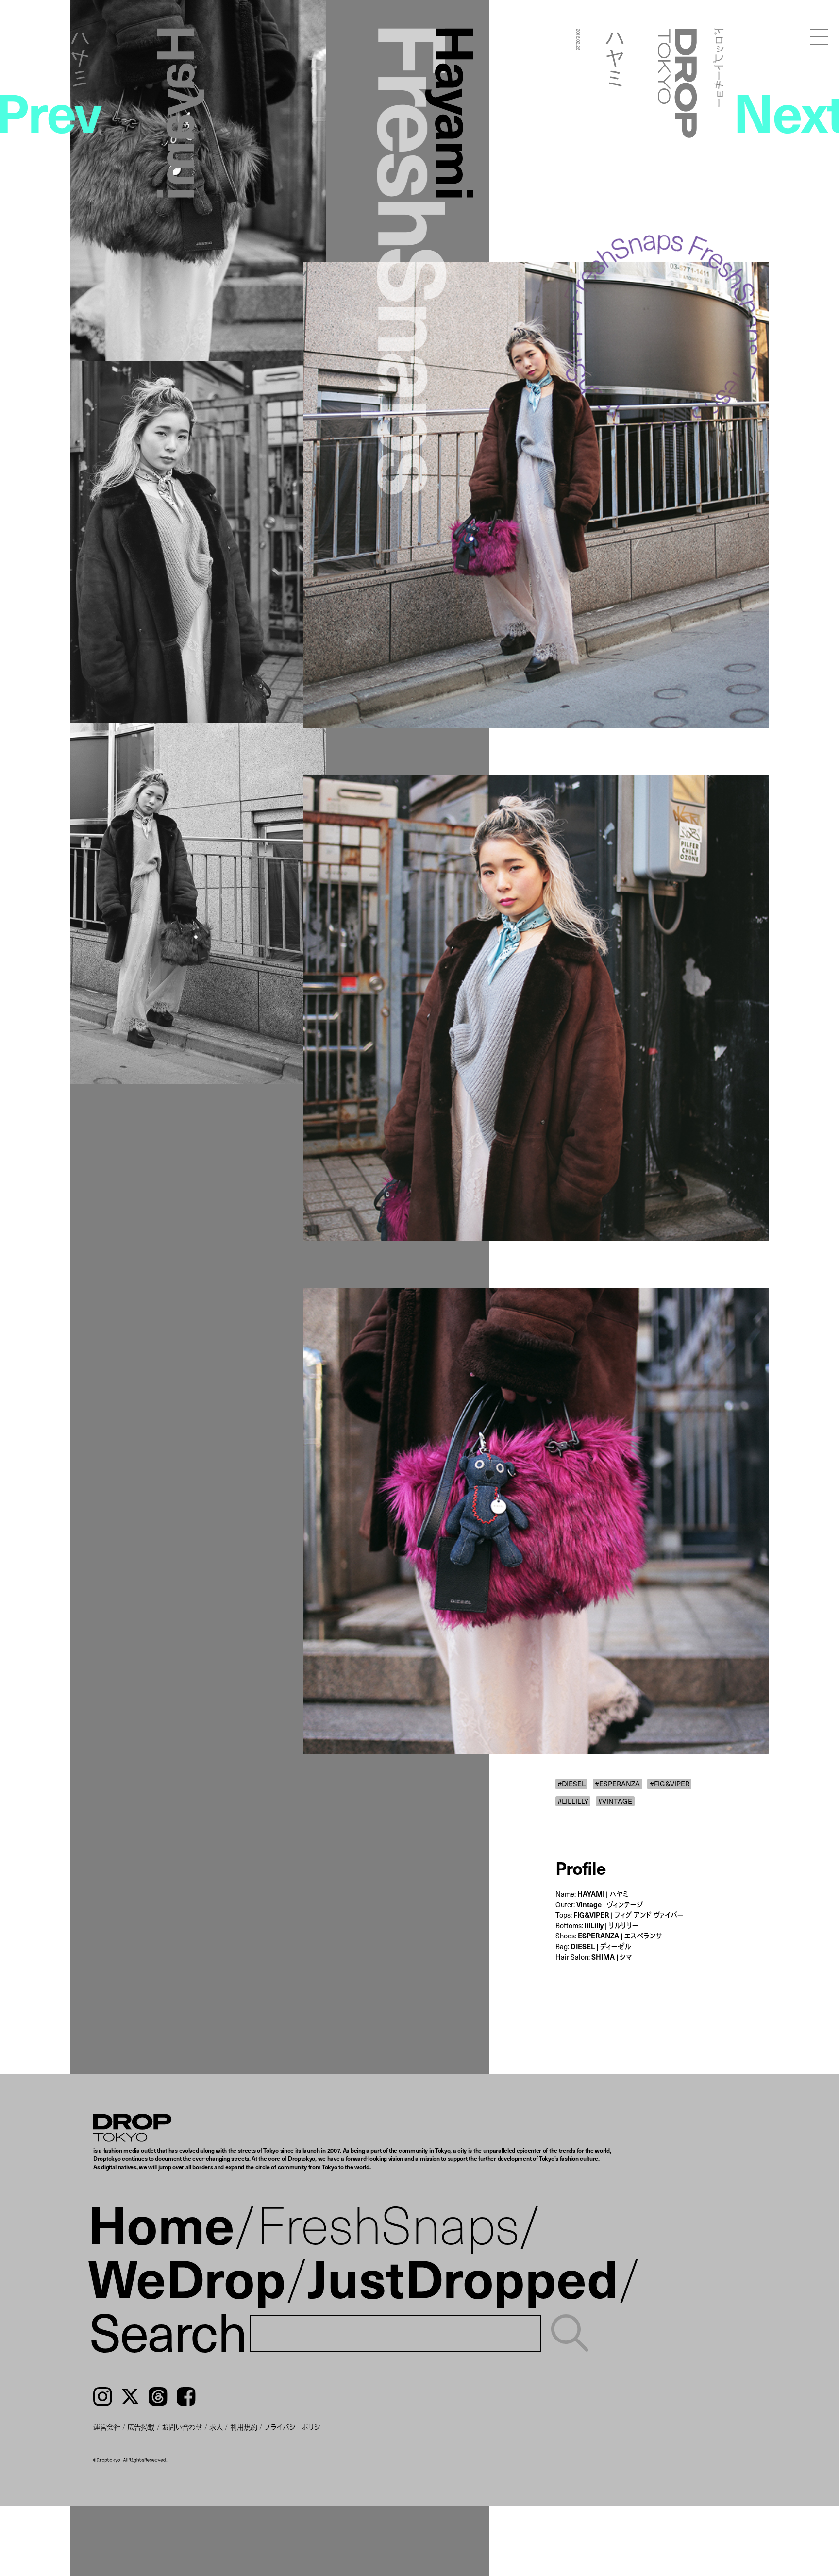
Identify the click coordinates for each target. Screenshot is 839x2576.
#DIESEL (571, 1784)
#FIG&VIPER (670, 1784)
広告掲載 (141, 2427)
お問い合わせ (182, 2427)
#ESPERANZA (617, 1784)
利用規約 (244, 2427)
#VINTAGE (615, 1801)
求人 (216, 2427)
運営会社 (107, 2427)
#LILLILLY (573, 1801)
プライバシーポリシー (295, 2427)
